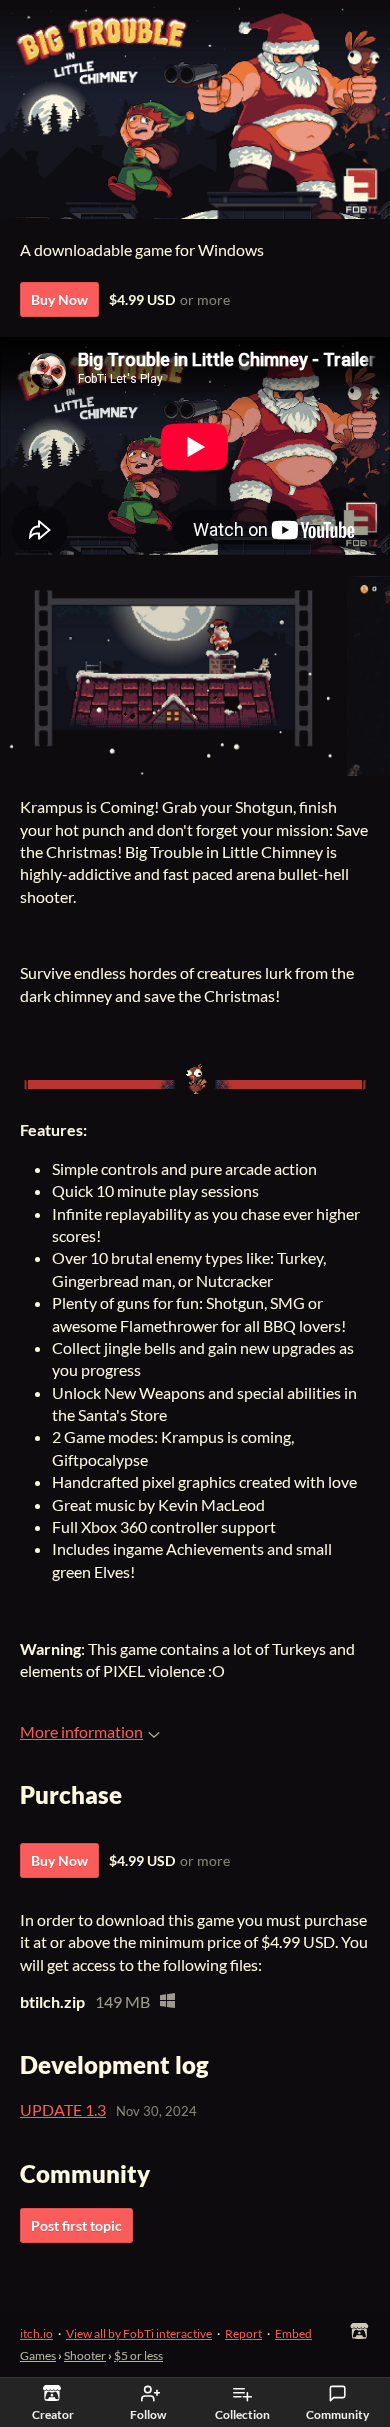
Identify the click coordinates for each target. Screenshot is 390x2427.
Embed (293, 2333)
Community (337, 2414)
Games (38, 2355)
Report (243, 2333)
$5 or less (138, 2355)
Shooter (85, 2355)
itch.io (36, 2333)
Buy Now (59, 299)
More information (81, 1731)
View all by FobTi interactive (139, 2333)
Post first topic (76, 2225)
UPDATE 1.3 (63, 2109)
